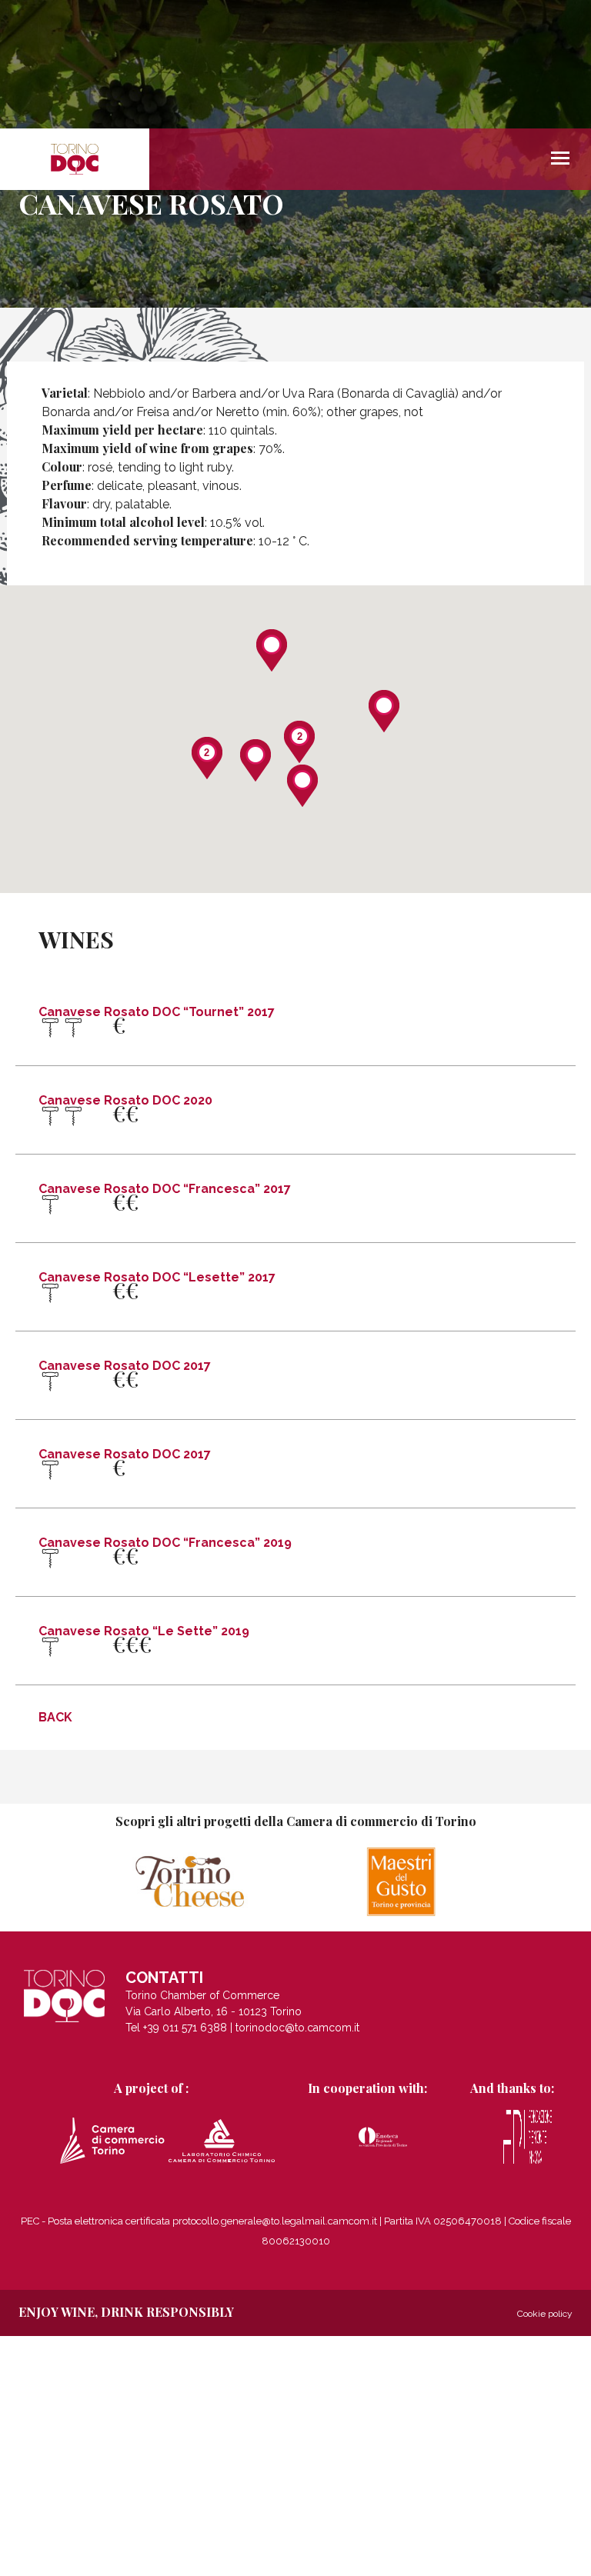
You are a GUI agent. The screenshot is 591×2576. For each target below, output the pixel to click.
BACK (55, 1717)
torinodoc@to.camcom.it (297, 2028)
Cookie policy (545, 2314)
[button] (384, 711)
